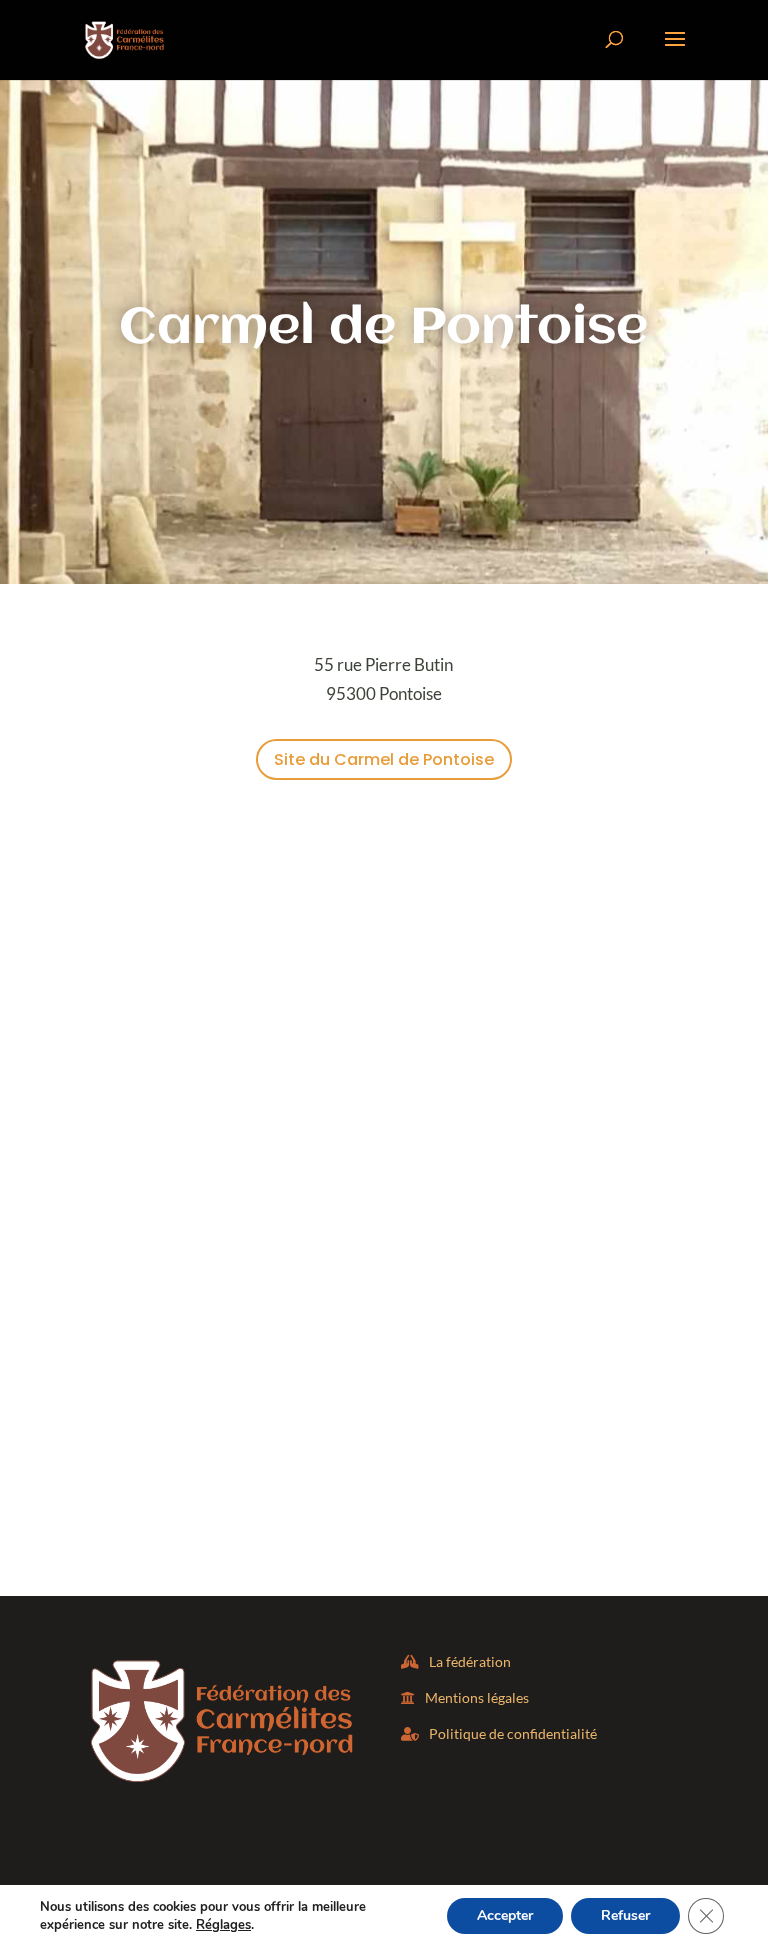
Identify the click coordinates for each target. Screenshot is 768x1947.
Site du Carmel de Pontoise (384, 759)
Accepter (505, 1915)
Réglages (223, 1925)
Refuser (625, 1915)
